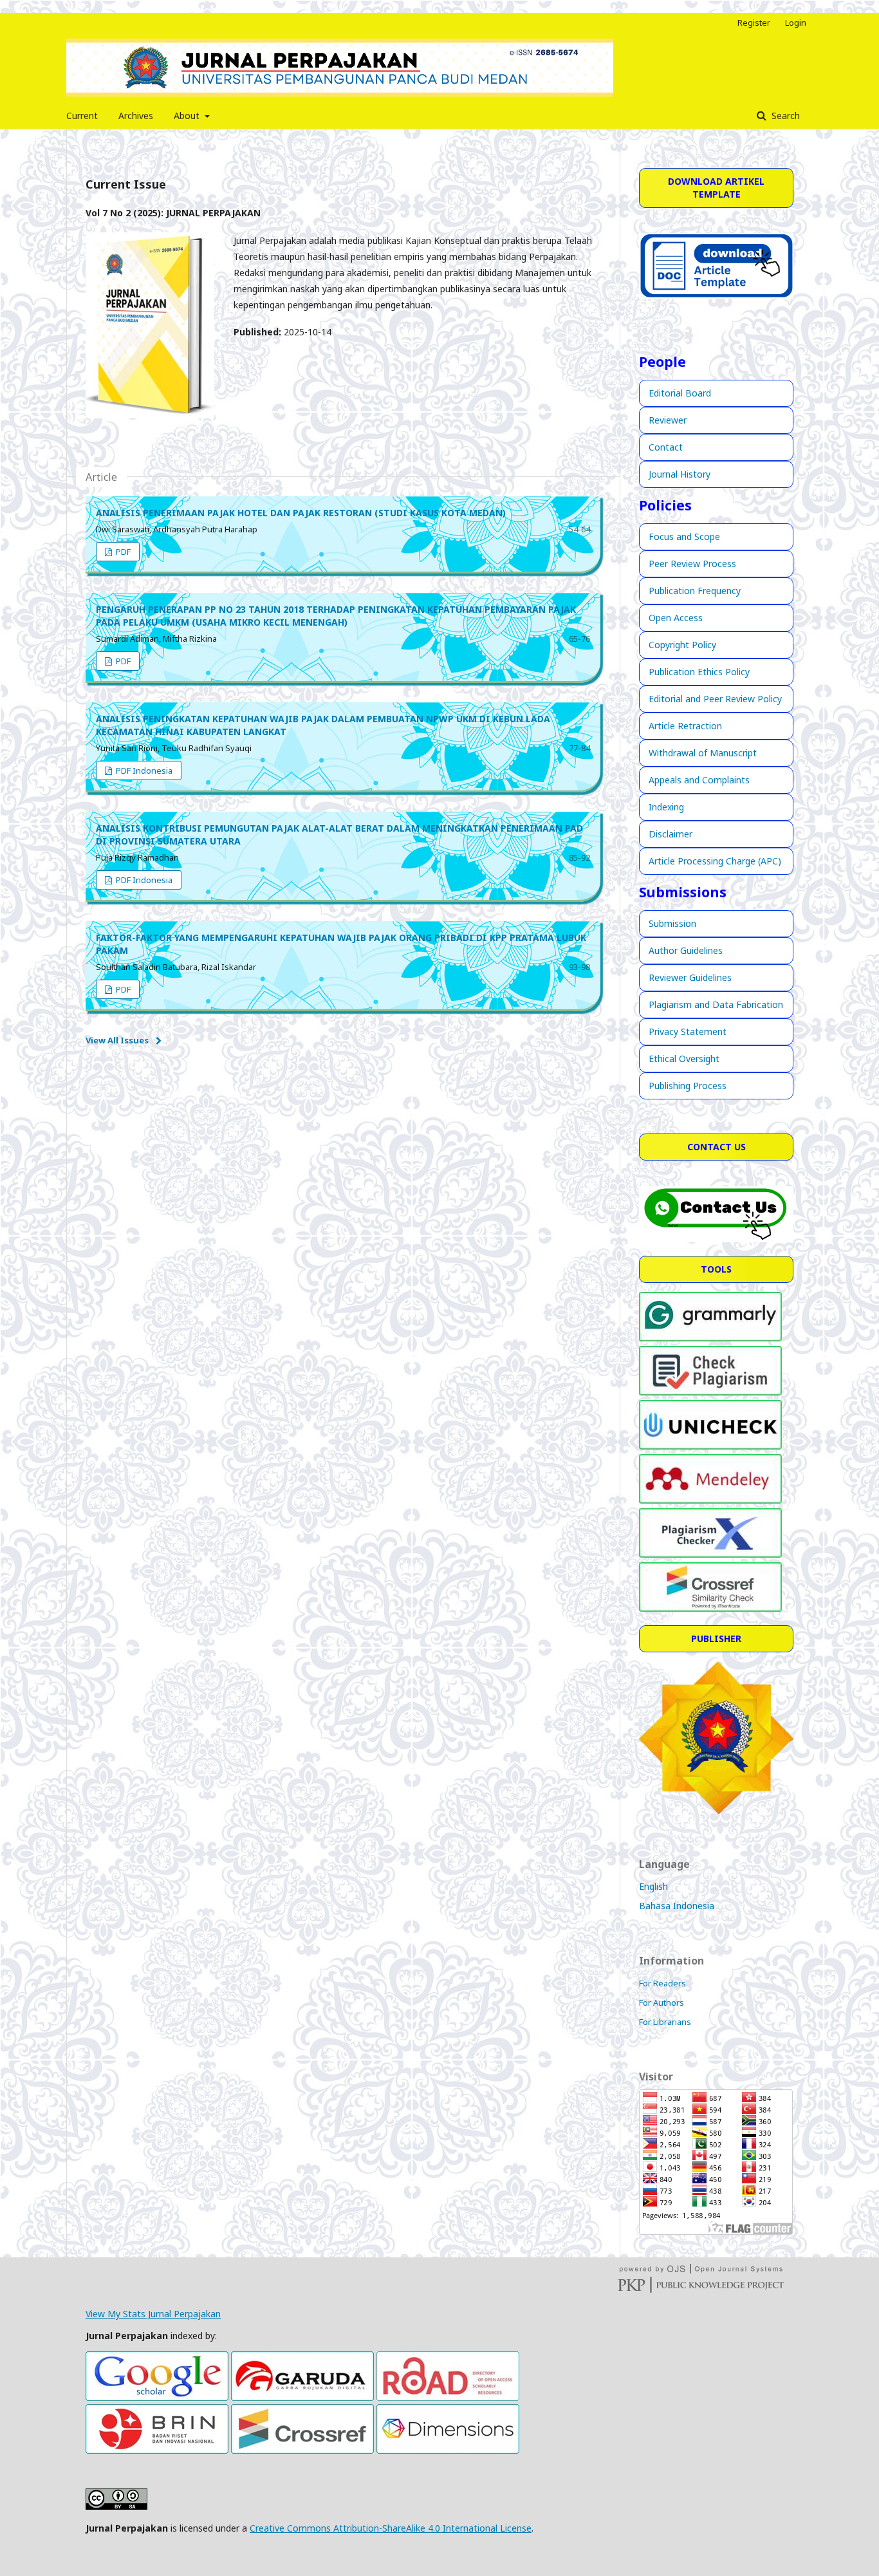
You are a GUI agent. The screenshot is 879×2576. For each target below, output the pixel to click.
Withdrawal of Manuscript (703, 753)
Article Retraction (685, 726)
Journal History (680, 474)
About (188, 116)
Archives (136, 116)
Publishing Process (688, 1086)
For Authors (662, 2002)
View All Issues (117, 1040)
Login (796, 23)
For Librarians (665, 2022)
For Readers (662, 1983)
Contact (666, 447)
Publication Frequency (695, 591)
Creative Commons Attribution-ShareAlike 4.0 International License (391, 2528)
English (653, 1886)
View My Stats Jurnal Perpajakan (153, 2314)
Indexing (666, 807)
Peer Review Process (692, 564)
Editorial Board (680, 393)
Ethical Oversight (684, 1059)
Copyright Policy (682, 645)
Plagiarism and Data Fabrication (716, 1004)
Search (784, 116)
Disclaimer (671, 834)
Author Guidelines (686, 950)
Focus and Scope (684, 537)
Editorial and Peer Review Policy (715, 699)
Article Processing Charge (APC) (715, 861)
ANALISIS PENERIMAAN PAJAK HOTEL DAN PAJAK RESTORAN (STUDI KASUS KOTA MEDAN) (301, 513)
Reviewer (668, 420)
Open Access (676, 618)
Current (82, 116)
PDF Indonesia (143, 770)
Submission (672, 923)
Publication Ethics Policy (699, 672)
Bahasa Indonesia (677, 1906)
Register (754, 23)
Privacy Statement (688, 1031)
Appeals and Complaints (699, 780)
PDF (122, 552)
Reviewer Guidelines (690, 977)
